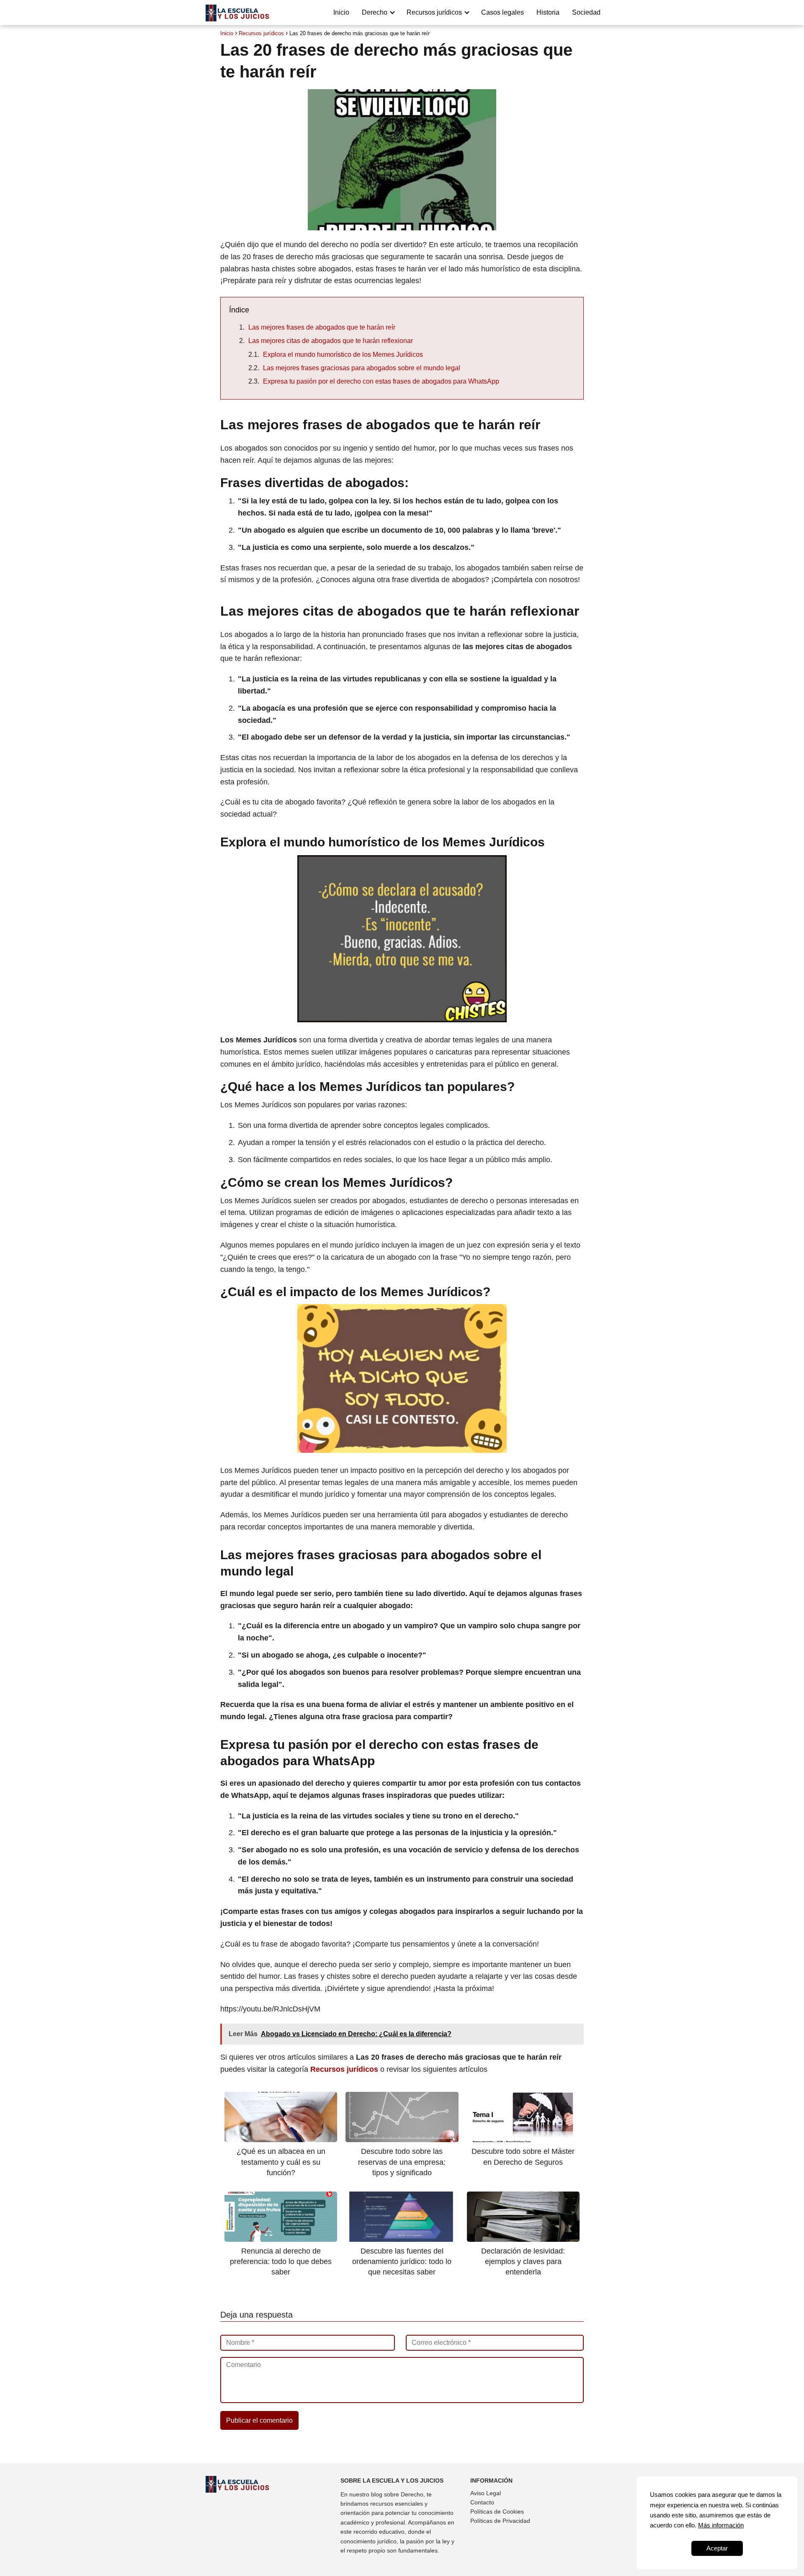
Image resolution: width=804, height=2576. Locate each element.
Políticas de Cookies (497, 2512)
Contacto (482, 2502)
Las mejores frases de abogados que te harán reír (322, 327)
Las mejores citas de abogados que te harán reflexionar (331, 341)
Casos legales (502, 12)
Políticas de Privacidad (500, 2521)
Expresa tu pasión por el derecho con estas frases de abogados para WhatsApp (381, 381)
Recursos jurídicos (434, 12)
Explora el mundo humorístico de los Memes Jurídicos (343, 355)
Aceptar (717, 2548)
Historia (548, 12)
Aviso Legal (486, 2493)
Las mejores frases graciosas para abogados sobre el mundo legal (362, 368)
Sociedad (586, 12)
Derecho (375, 12)
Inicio (341, 12)
